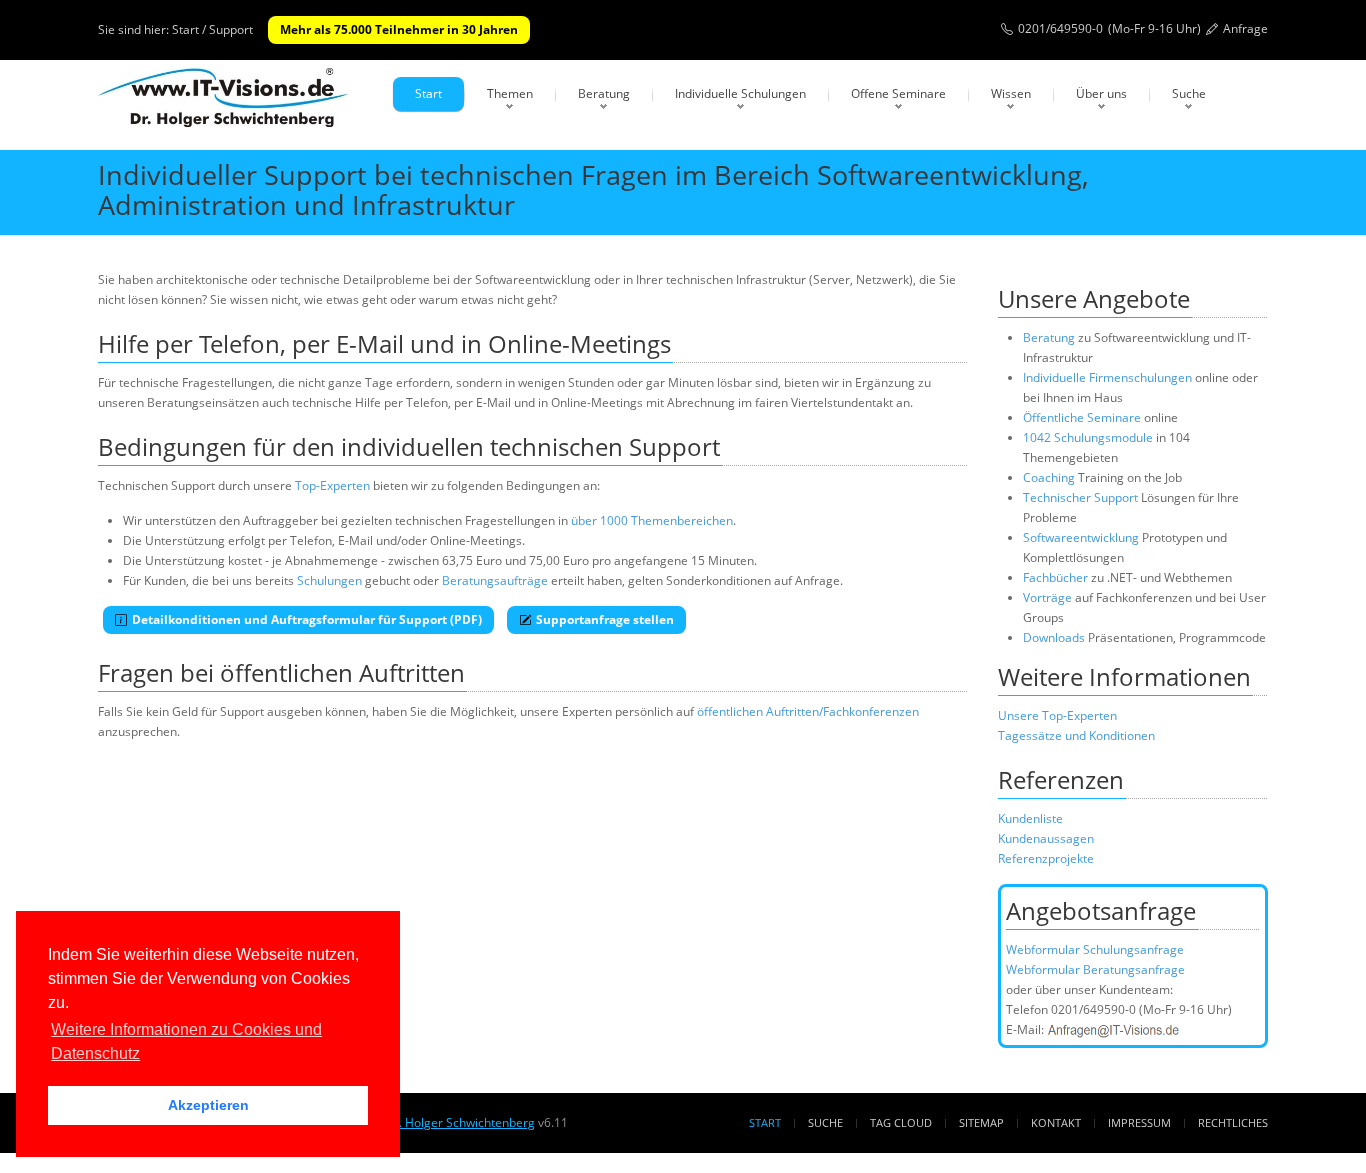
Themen (510, 93)
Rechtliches (1233, 1122)
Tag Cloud (901, 1122)
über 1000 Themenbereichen (652, 520)
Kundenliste (1030, 818)
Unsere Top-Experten (1057, 715)
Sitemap (981, 1122)
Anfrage (1245, 28)
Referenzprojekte (1046, 858)
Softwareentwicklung (1081, 537)
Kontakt (1056, 1122)
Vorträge (1047, 597)
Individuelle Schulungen (740, 93)
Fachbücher (1055, 577)
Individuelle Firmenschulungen (1107, 377)
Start (428, 93)
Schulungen (329, 580)
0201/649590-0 (1060, 28)
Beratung (604, 93)
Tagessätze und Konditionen (1076, 735)
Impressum (1139, 1122)
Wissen (1011, 93)
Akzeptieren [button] (208, 1105)
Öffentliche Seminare (1082, 417)
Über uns (1101, 93)
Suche (1189, 93)
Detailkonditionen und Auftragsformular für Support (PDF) (307, 619)
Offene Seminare (898, 93)
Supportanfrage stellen (605, 619)
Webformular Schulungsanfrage (1095, 949)
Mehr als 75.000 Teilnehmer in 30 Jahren (399, 29)
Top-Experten (332, 485)
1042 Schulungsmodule (1089, 437)
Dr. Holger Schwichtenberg (460, 1122)
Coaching (1049, 477)
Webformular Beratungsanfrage (1095, 969)
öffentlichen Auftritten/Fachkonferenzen (808, 711)
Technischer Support (1080, 497)
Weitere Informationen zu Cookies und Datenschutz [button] (186, 1041)
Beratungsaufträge (495, 580)
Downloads (1054, 637)
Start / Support (212, 29)
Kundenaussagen (1046, 838)
